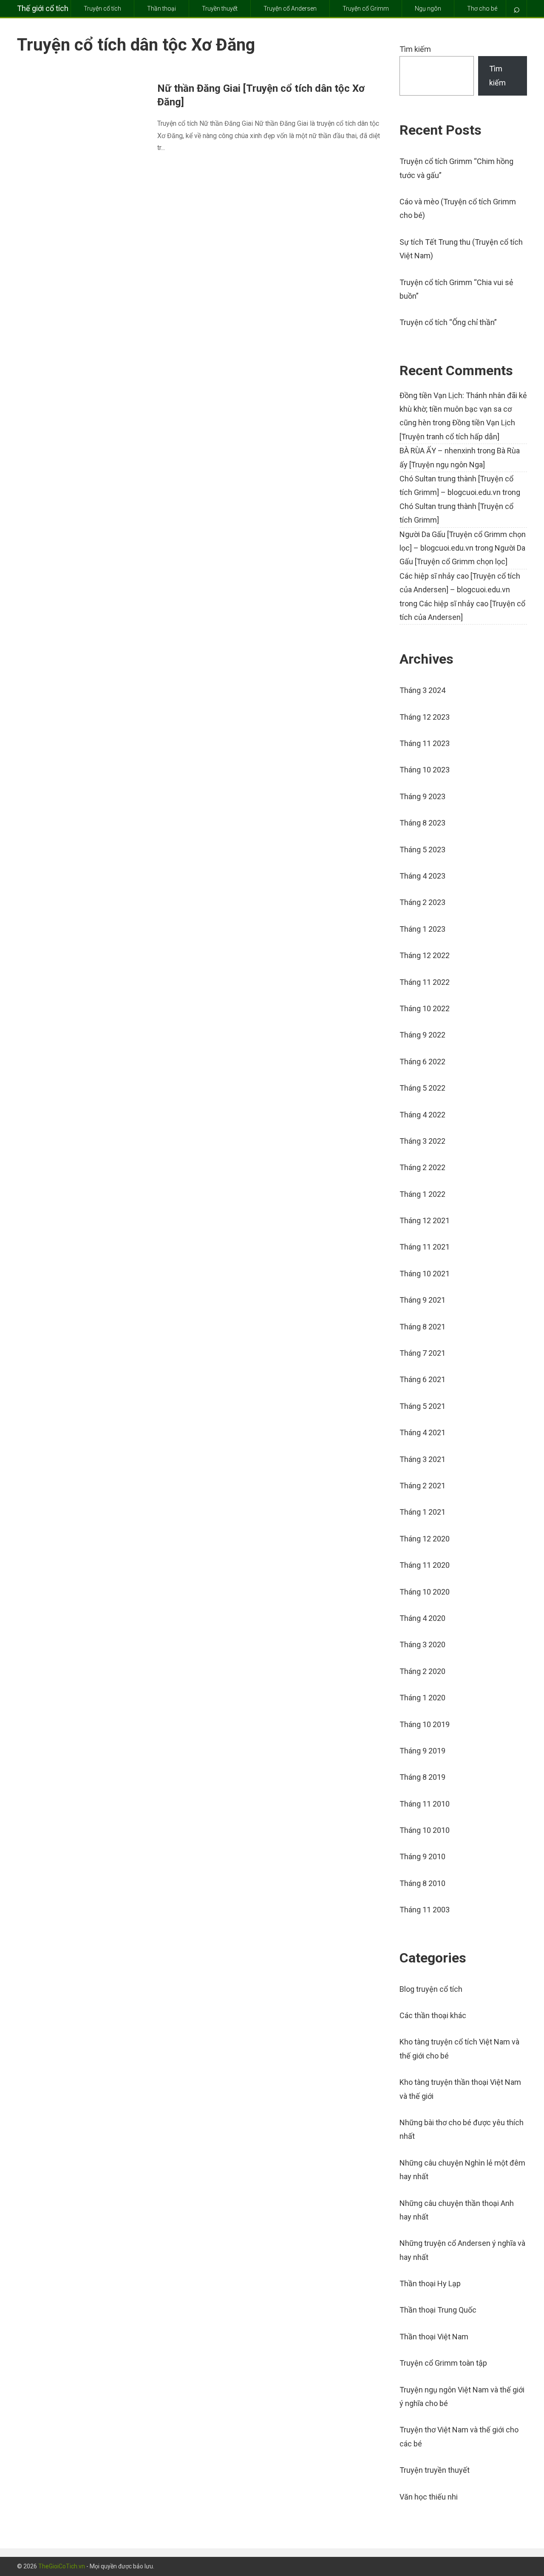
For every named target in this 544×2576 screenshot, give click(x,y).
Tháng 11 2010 (425, 1804)
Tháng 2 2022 (422, 1167)
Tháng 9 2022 (422, 1035)
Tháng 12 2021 (425, 1220)
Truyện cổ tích (102, 8)
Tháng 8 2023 (422, 823)
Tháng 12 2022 (425, 955)
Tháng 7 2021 (422, 1353)
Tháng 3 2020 (422, 1644)
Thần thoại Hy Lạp (430, 2283)
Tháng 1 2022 (422, 1194)
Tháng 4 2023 (422, 876)
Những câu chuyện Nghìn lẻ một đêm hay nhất (462, 2170)
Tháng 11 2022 (425, 982)
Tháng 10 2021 (425, 1274)
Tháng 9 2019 (422, 1751)
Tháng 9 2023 (422, 796)
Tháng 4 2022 (422, 1115)
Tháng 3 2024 (422, 690)
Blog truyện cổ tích (431, 1989)
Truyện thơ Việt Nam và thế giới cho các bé (459, 2436)
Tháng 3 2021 (422, 1459)
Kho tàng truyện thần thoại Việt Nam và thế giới (460, 2089)
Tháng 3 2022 (422, 1141)
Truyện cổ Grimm (366, 8)
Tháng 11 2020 (425, 1565)
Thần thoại (161, 8)
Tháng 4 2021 (422, 1432)
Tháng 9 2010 (422, 1856)
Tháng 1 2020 (422, 1698)
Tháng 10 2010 (425, 1830)
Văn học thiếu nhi (429, 2497)
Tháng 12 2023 (425, 717)
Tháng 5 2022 (422, 1088)
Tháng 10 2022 (425, 1008)
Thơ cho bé (482, 8)
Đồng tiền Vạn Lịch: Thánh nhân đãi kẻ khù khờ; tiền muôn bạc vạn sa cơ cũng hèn (463, 409)
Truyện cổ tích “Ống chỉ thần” (448, 322)
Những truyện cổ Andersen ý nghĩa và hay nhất (462, 2250)
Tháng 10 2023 (425, 770)
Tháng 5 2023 (422, 850)
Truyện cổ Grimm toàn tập (443, 2363)
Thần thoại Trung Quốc (438, 2310)
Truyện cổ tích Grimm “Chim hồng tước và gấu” (456, 168)
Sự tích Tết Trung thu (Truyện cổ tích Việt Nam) (461, 249)
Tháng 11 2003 (425, 1910)
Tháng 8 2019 (422, 1777)
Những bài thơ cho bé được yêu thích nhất (462, 2129)
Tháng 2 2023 (422, 902)
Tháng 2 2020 (422, 1671)
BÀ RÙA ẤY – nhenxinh (438, 451)
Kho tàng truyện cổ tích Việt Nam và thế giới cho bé (459, 2049)
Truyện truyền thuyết (435, 2470)
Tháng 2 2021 (422, 1486)
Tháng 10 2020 (425, 1592)
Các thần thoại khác (433, 2015)
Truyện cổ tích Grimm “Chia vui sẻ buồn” (456, 289)
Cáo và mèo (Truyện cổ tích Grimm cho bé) (458, 208)
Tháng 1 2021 (422, 1512)
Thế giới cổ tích (43, 8)
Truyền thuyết (220, 8)
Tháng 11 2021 (425, 1247)
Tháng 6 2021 (422, 1379)
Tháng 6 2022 (422, 1062)
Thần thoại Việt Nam (434, 2337)
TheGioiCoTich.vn (62, 2566)
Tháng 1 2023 (422, 929)
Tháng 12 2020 (425, 1539)
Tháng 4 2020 (422, 1618)
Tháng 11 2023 (425, 743)
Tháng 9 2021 (422, 1300)
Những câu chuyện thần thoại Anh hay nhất (457, 2210)
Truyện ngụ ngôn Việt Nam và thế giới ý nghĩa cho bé (462, 2396)
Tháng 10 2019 (425, 1724)
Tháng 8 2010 (422, 1883)
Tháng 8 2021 (422, 1327)
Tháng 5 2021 (422, 1406)
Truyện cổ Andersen (290, 8)
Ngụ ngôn (428, 8)
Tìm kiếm (415, 49)
